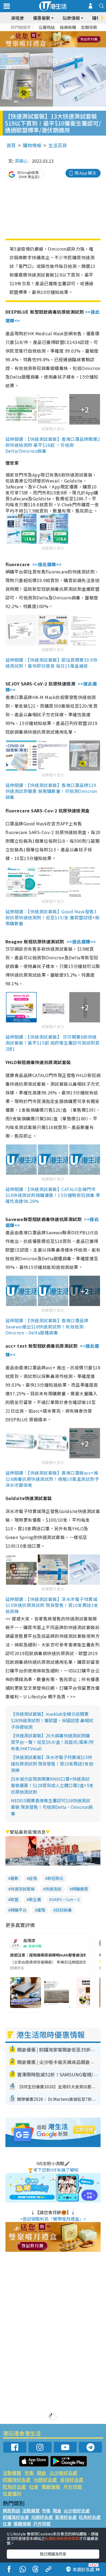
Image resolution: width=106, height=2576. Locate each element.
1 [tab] (41, 33)
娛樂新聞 (68, 27)
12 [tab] (68, 40)
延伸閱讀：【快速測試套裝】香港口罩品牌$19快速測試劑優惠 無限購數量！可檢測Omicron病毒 (51, 791)
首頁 (11, 145)
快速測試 (53, 1889)
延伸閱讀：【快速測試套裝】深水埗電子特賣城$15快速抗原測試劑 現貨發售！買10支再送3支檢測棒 (52, 1605)
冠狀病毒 (64, 1910)
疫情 (33, 1878)
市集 (29, 2473)
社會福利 (12, 2493)
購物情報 (32, 145)
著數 (14, 1878)
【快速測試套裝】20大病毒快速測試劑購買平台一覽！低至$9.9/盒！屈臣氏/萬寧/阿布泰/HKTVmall (52, 1742)
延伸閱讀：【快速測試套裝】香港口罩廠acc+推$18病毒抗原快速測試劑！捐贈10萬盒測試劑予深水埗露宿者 (52, 1479)
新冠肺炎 (55, 1878)
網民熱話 (11, 2511)
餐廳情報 (51, 2487)
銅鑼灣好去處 (17, 2480)
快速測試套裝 (23, 1889)
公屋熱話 (47, 27)
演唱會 (17, 18)
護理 (41, 1910)
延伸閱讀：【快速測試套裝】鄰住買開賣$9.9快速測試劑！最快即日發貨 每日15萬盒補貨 (51, 663)
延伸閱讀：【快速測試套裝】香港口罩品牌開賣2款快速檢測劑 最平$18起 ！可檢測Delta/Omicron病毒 (53, 445)
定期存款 (89, 27)
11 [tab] (63, 40)
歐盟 (14, 1899)
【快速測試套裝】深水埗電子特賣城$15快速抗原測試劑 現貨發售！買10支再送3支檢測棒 (52, 1764)
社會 (34, 2487)
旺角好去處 (14, 2487)
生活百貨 (58, 145)
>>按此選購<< (47, 564)
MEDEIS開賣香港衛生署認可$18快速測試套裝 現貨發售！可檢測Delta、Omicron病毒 (52, 1807)
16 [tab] (63, 46)
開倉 (42, 2473)
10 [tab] (57, 40)
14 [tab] (52, 46)
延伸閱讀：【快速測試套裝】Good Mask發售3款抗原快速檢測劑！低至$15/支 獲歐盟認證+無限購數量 (53, 917)
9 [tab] (52, 40)
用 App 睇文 (85, 173)
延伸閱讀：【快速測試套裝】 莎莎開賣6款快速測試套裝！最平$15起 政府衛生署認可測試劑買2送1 (52, 1043)
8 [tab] (46, 40)
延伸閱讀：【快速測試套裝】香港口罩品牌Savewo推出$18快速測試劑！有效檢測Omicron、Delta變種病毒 (47, 1326)
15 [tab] (57, 46)
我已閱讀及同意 (53, 2554)
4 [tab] (57, 33)
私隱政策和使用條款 (62, 2538)
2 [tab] (46, 33)
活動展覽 (12, 2473)
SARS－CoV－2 (66, 1899)
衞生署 (35, 1899)
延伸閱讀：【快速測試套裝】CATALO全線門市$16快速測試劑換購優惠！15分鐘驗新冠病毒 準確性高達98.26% (53, 1195)
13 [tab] (46, 46)
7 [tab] (41, 40)
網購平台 (18, 1910)
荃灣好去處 (72, 2480)
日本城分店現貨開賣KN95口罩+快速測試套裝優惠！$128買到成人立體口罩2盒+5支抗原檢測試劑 (52, 1785)
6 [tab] (68, 33)
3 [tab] (52, 33)
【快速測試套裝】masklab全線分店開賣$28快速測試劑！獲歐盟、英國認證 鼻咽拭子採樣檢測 (52, 1720)
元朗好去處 (45, 2480)
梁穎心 (21, 161)
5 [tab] (63, 33)
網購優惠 (80, 1889)
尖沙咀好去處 (63, 2473)
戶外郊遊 (73, 2487)
